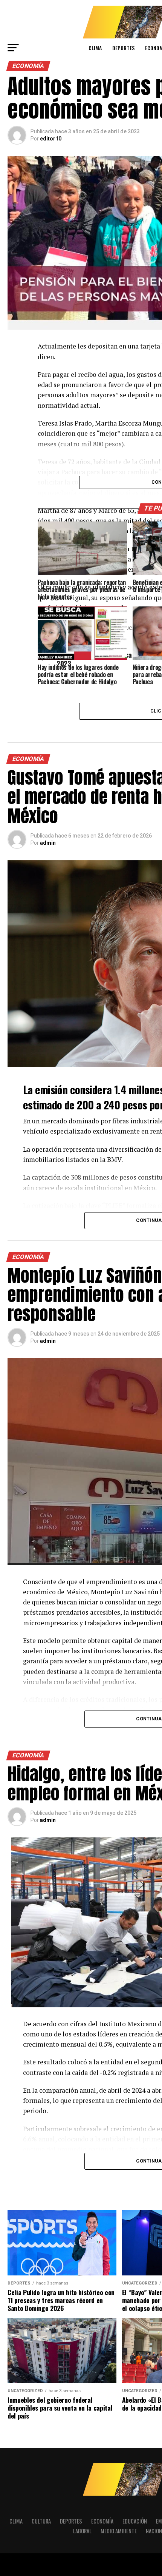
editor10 (51, 139)
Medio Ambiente (119, 2531)
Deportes (123, 48)
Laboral (82, 2531)
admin (48, 843)
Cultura (41, 2521)
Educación (135, 2521)
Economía (102, 2521)
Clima (95, 48)
